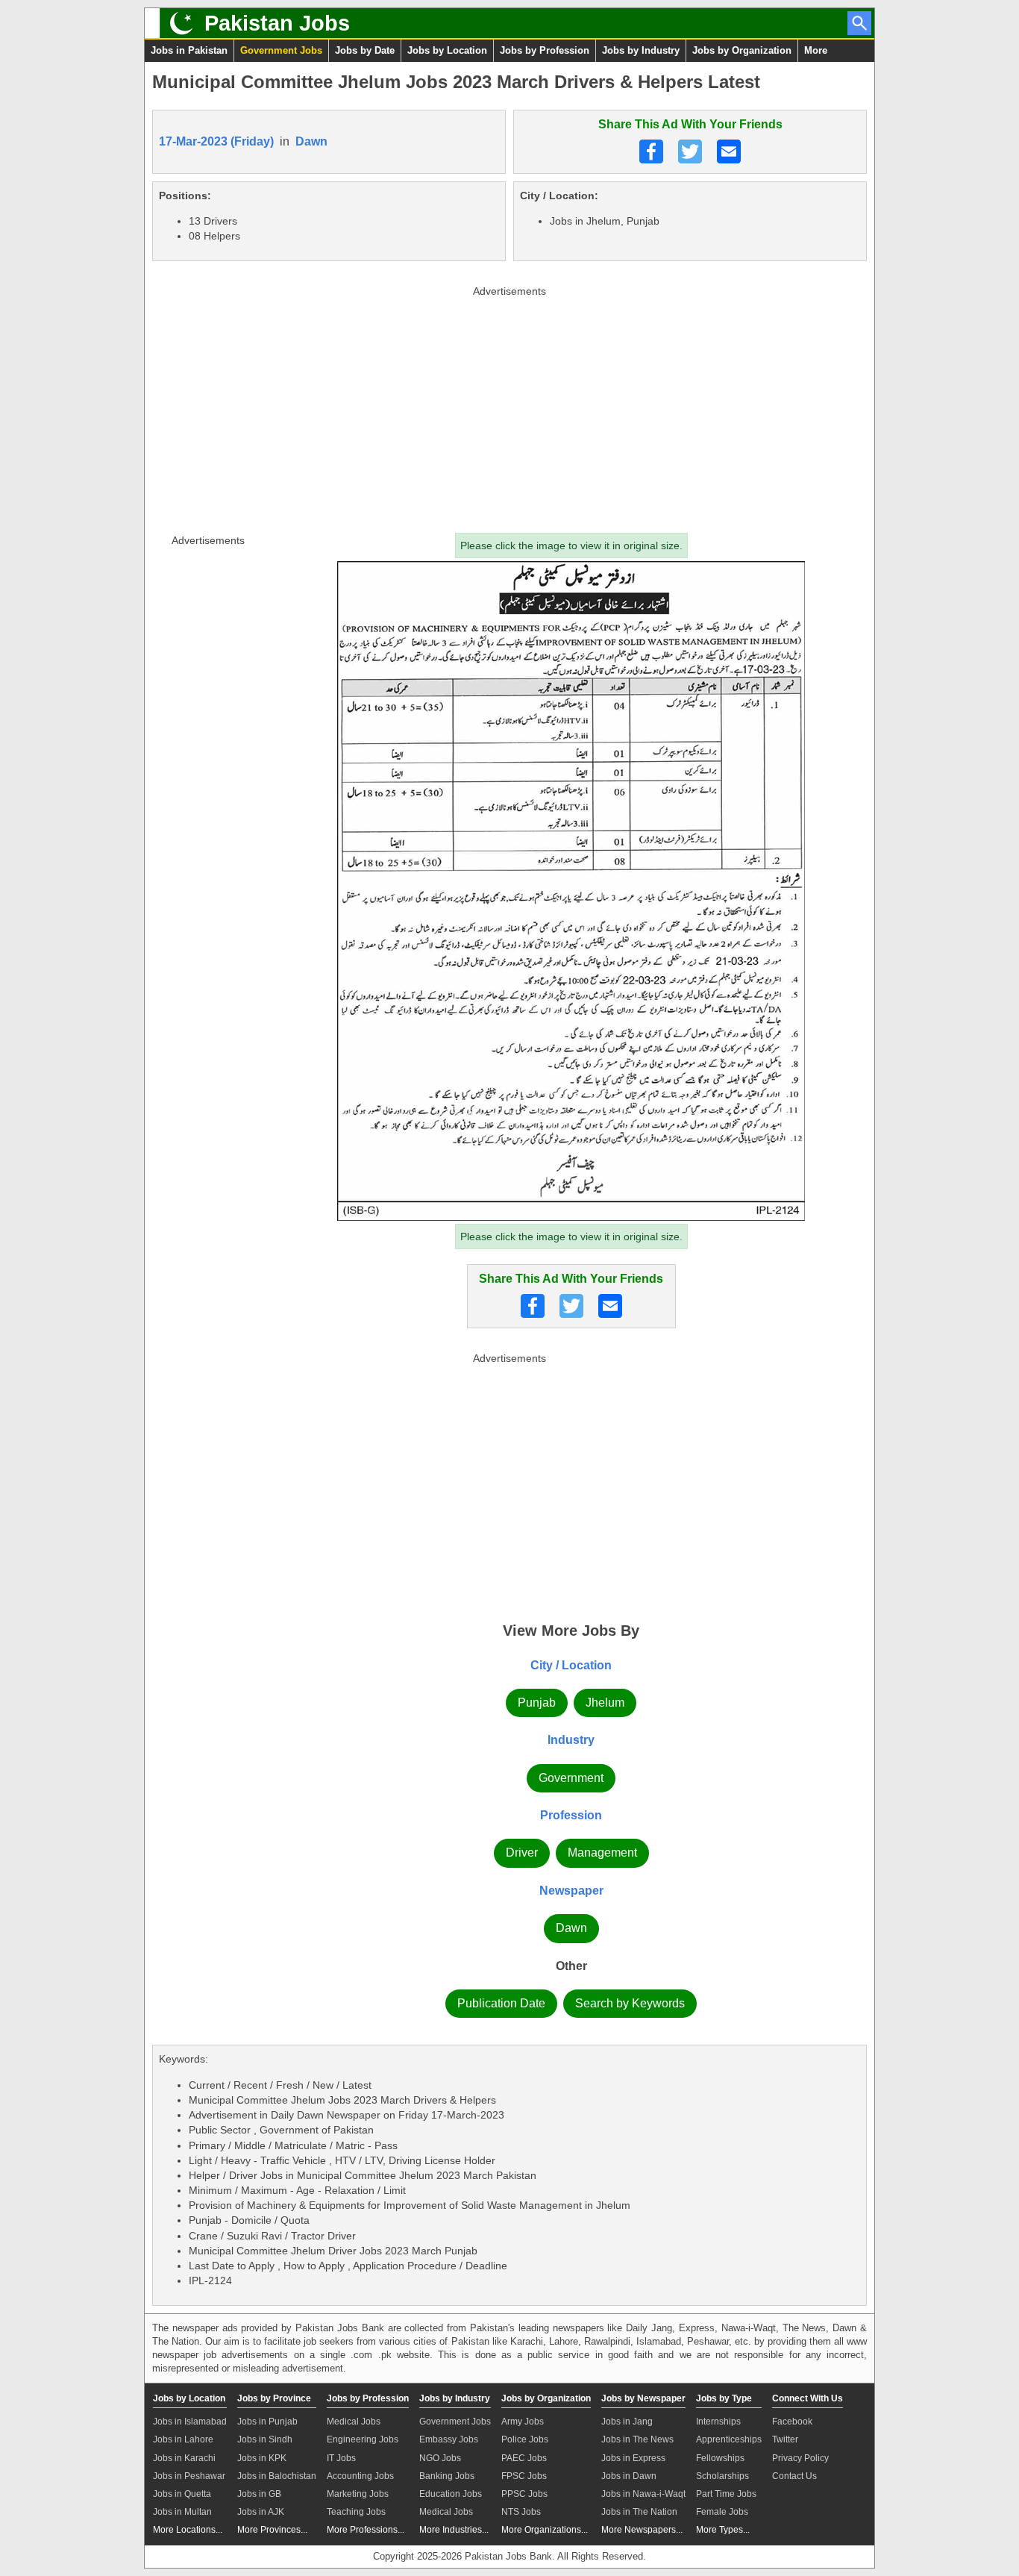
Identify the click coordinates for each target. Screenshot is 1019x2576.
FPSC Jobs (524, 2476)
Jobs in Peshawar (189, 2476)
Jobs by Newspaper (643, 2398)
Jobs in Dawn (629, 2476)
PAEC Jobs (524, 2458)
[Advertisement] (509, 406)
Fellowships (720, 2458)
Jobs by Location (447, 50)
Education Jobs (451, 2494)
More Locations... (188, 2530)
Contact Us (794, 2476)
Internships (718, 2422)
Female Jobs (722, 2512)
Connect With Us (808, 2398)
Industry (571, 1740)
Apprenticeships (729, 2439)
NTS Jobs (521, 2512)
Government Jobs (281, 50)
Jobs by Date (365, 50)
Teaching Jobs (356, 2512)
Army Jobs (523, 2422)
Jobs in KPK (262, 2458)
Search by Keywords (630, 2003)
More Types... (723, 2530)
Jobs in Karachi (184, 2458)
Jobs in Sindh (265, 2439)
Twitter (785, 2439)
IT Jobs (341, 2458)
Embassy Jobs (449, 2439)
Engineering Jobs (363, 2439)
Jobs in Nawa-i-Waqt (643, 2494)
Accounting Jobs (360, 2476)
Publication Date (501, 2003)
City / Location (571, 1665)
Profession (571, 1815)
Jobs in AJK (261, 2512)
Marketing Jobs (358, 2494)
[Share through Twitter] (690, 151)
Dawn (311, 141)
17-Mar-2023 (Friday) (216, 141)
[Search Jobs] (859, 23)
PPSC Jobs (524, 2494)
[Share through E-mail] (729, 151)
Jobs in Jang (627, 2422)
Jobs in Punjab (267, 2422)
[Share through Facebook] (651, 151)
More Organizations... (545, 2530)
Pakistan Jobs (277, 23)
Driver (522, 1853)
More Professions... (366, 2530)
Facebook (792, 2422)
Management (602, 1853)
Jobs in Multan (182, 2512)
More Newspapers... (642, 2530)
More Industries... (454, 2530)
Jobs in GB (259, 2494)
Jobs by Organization (742, 50)
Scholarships (722, 2476)
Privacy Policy (800, 2458)
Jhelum (605, 1703)
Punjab (537, 1703)
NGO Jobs (440, 2458)
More (816, 50)
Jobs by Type (724, 2398)
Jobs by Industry (641, 50)
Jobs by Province (274, 2398)
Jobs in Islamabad (190, 2422)
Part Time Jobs (726, 2494)
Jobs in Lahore (183, 2439)
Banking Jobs (447, 2476)
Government (571, 1778)
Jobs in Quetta (182, 2494)
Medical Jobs (354, 2422)
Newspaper (571, 1891)
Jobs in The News (637, 2439)
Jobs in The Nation (639, 2512)
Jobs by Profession (545, 50)
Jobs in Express (633, 2458)
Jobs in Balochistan (277, 2476)
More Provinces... (272, 2530)
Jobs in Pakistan (189, 50)
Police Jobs (525, 2439)
